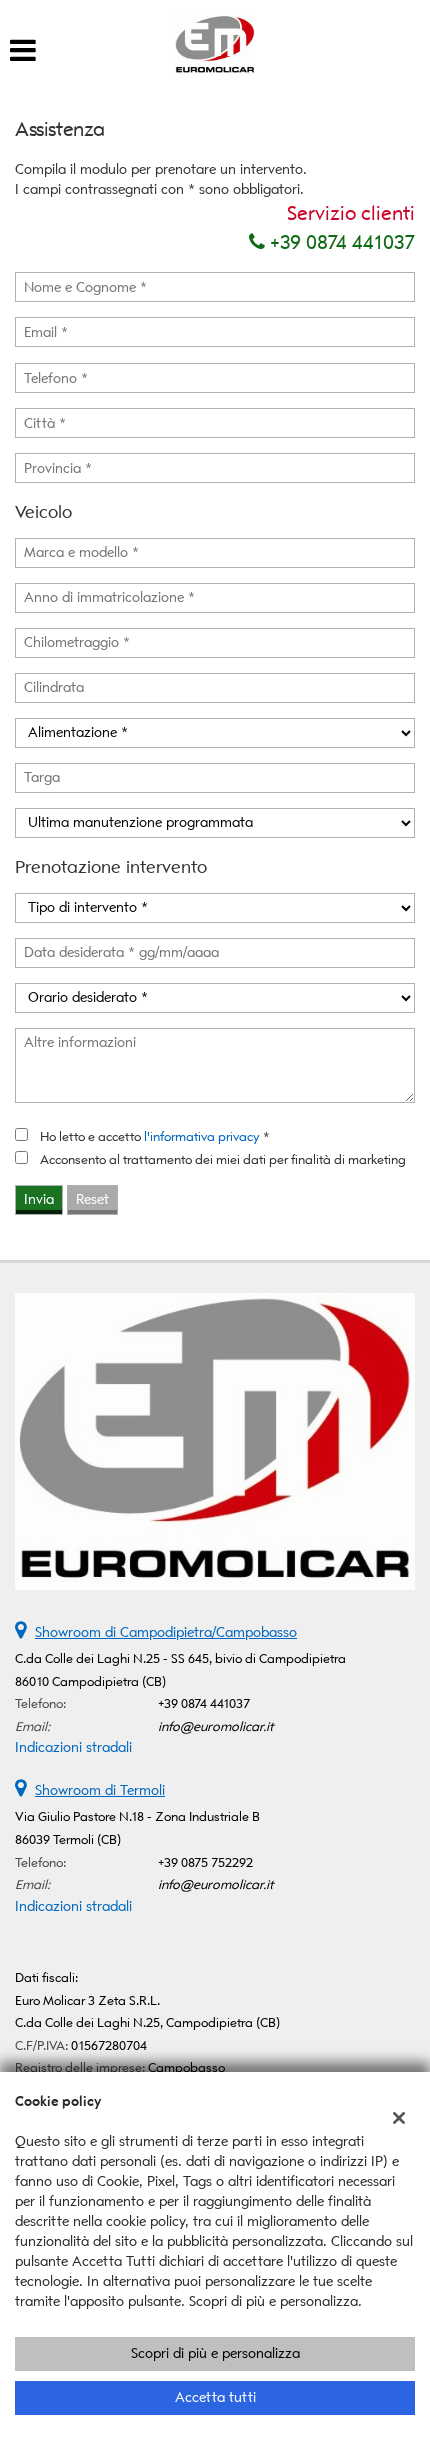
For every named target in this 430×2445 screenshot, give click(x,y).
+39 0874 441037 (340, 242)
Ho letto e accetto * (155, 1136)
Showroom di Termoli (100, 1790)
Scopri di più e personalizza (215, 2353)
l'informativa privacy (202, 1136)
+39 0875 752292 (205, 1862)
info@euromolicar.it (216, 1726)
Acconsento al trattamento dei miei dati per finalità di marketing (223, 1159)
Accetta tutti (215, 2397)
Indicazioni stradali (73, 1747)
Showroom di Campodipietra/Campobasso (166, 1632)
